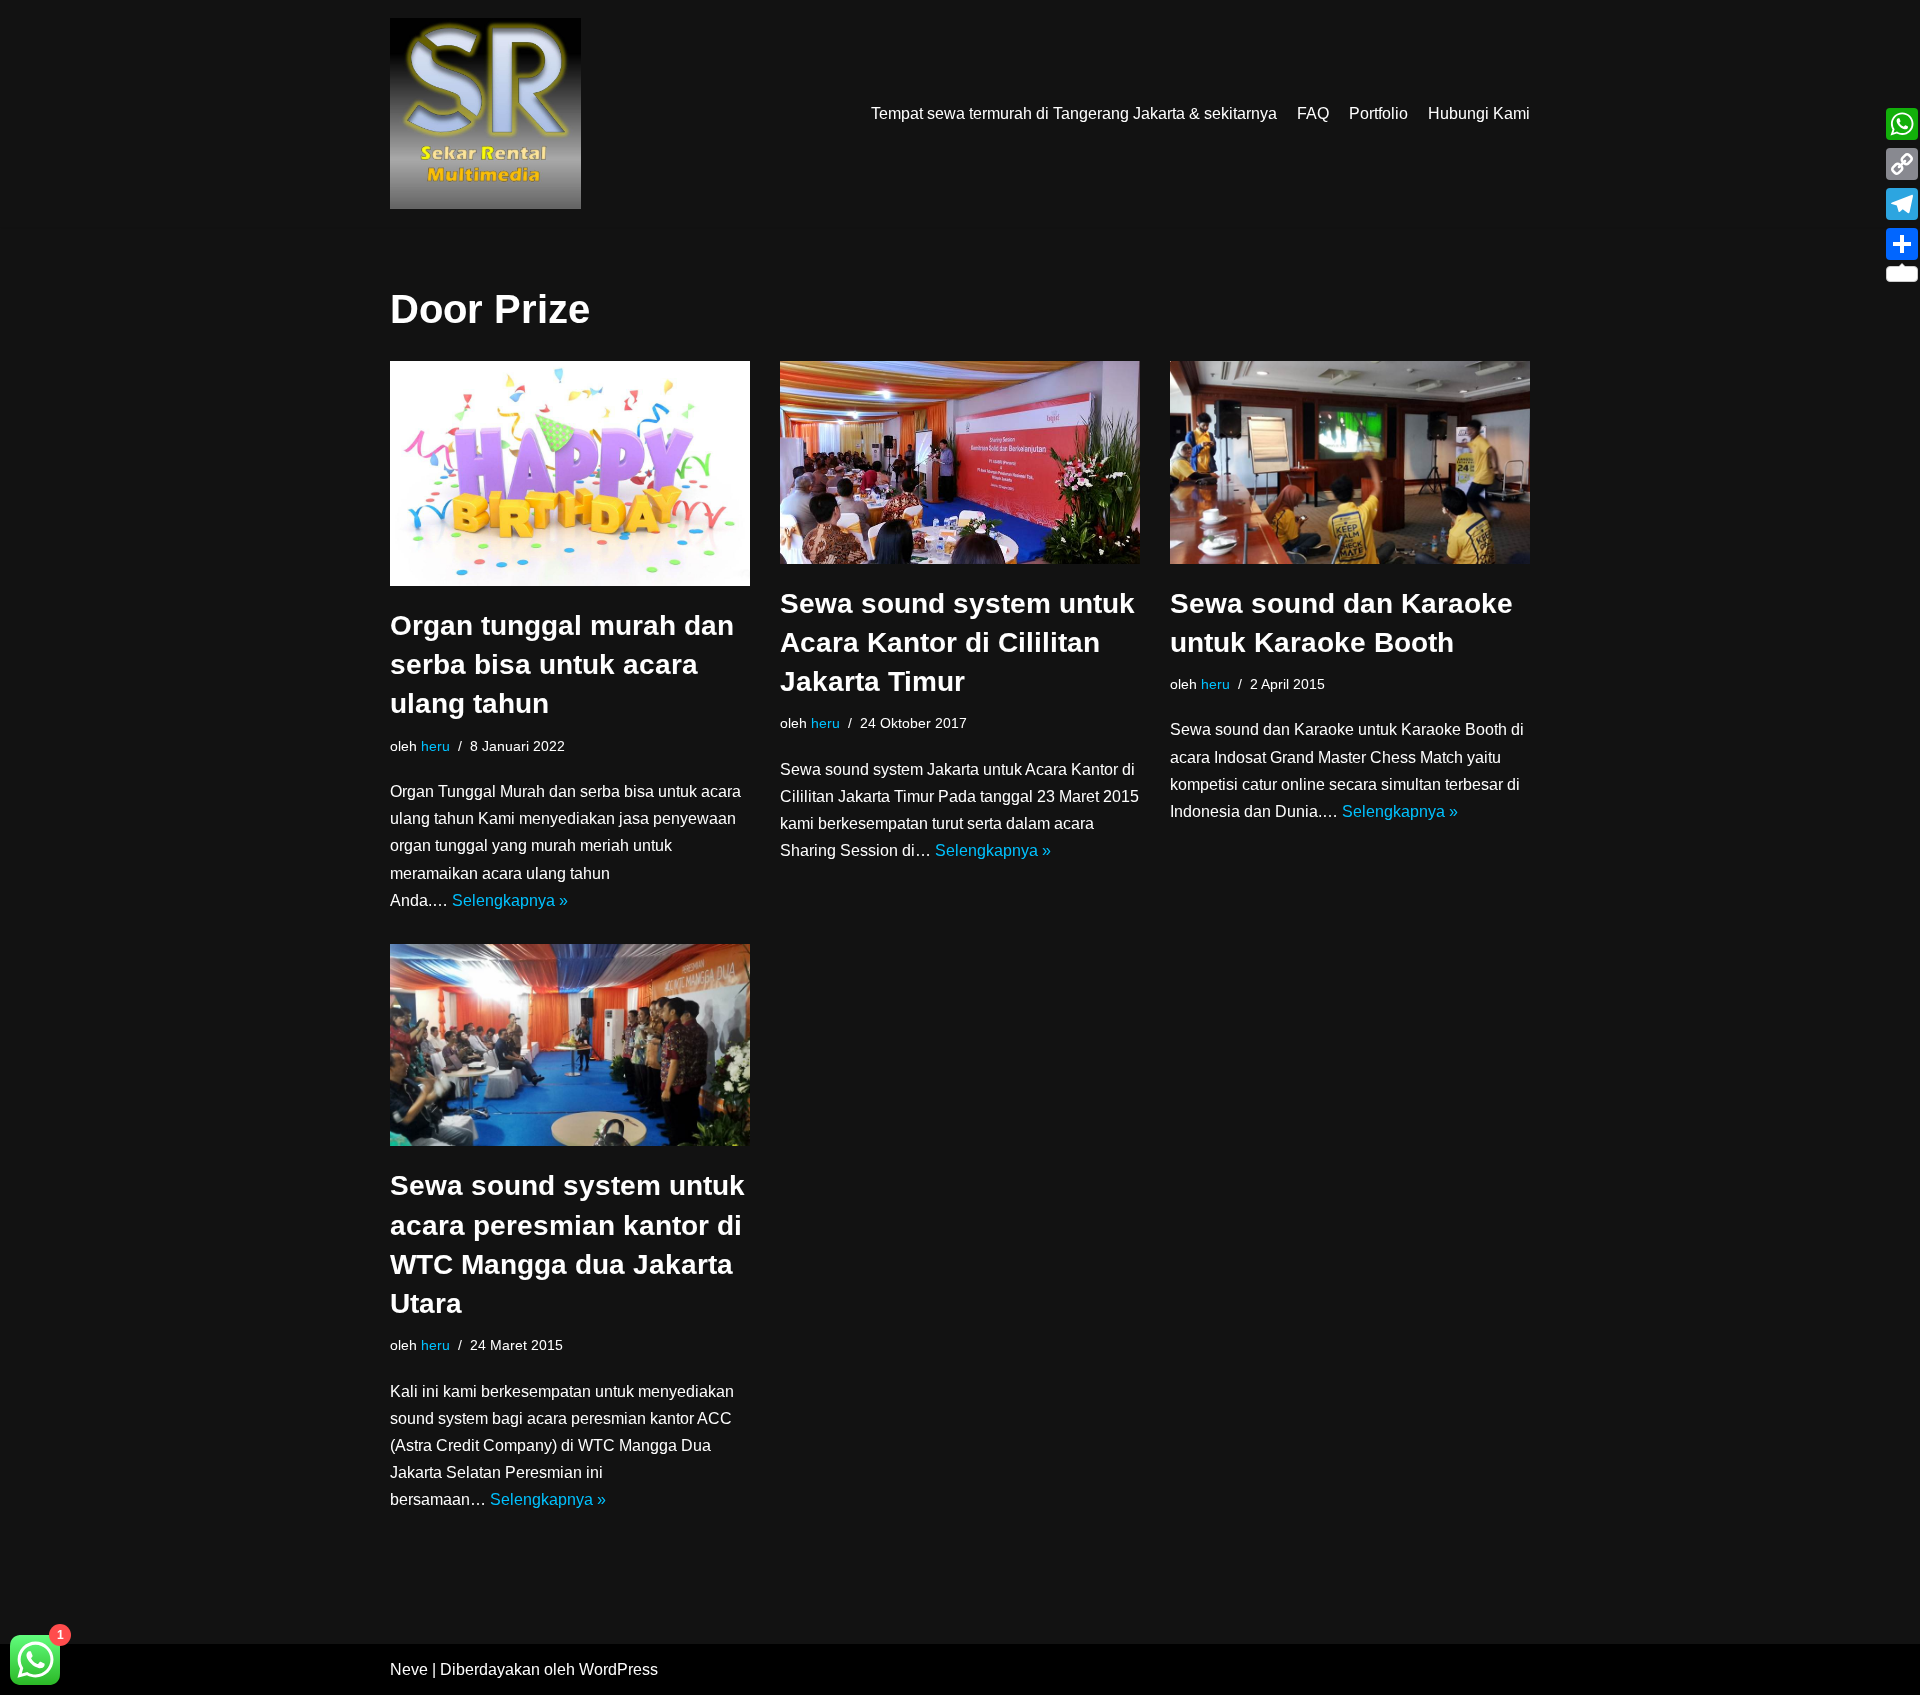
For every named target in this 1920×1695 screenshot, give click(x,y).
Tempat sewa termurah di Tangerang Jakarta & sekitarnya (1074, 113)
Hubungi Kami (1479, 113)
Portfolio (1378, 113)
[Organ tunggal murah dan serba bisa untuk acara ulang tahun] (570, 473)
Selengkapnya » (510, 900)
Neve (409, 1669)
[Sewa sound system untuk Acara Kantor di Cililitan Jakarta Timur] (960, 462)
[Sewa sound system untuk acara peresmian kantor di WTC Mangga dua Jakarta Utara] (570, 1045)
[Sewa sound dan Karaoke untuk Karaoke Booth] (1350, 462)
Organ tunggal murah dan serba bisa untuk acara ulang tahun (562, 664)
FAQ (1313, 113)
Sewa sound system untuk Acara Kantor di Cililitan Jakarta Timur (957, 642)
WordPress (618, 1669)
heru (435, 746)
